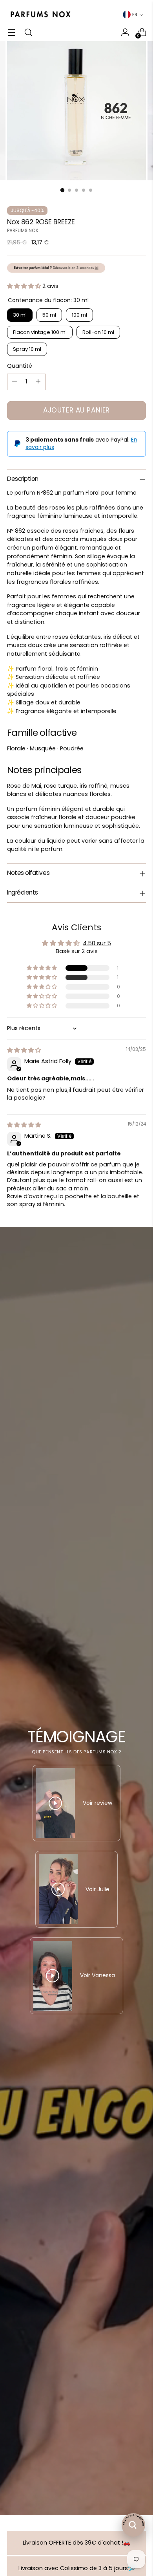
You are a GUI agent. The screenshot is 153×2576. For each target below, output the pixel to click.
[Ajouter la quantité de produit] (38, 382)
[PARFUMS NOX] (40, 15)
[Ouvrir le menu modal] (11, 32)
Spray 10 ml (27, 349)
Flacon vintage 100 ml (40, 332)
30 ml (20, 315)
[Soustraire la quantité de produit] (15, 382)
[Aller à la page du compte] (125, 32)
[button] (25, 286)
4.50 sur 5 (97, 943)
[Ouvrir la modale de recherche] (28, 32)
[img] (24, 1050)
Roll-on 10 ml (98, 332)
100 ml (79, 315)
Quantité (20, 366)
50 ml (49, 315)
